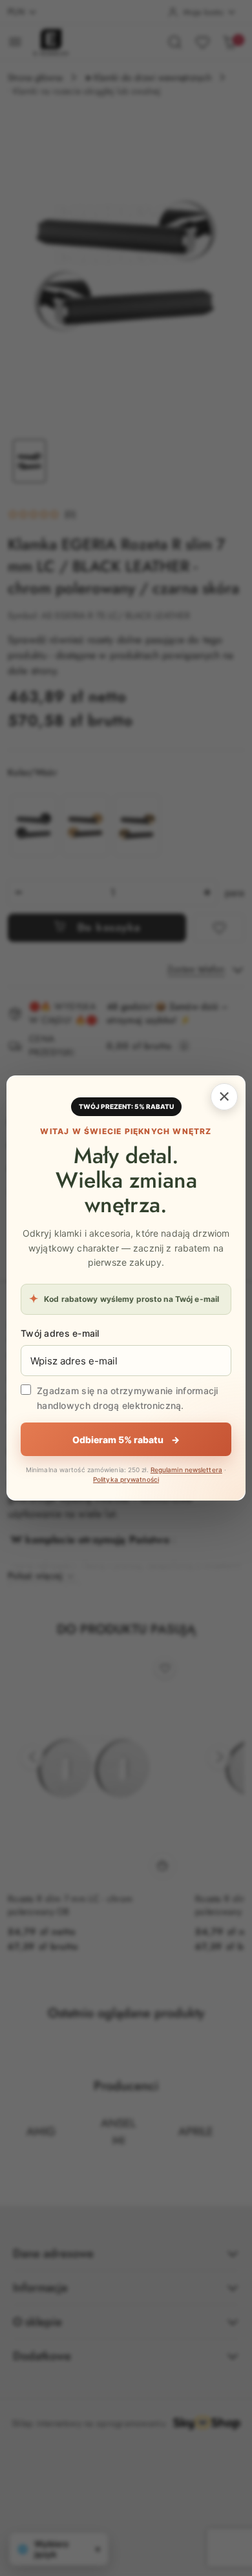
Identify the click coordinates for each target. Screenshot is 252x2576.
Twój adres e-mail (60, 1333)
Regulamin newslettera (186, 1470)
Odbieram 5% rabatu (126, 1440)
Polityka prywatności (126, 1479)
